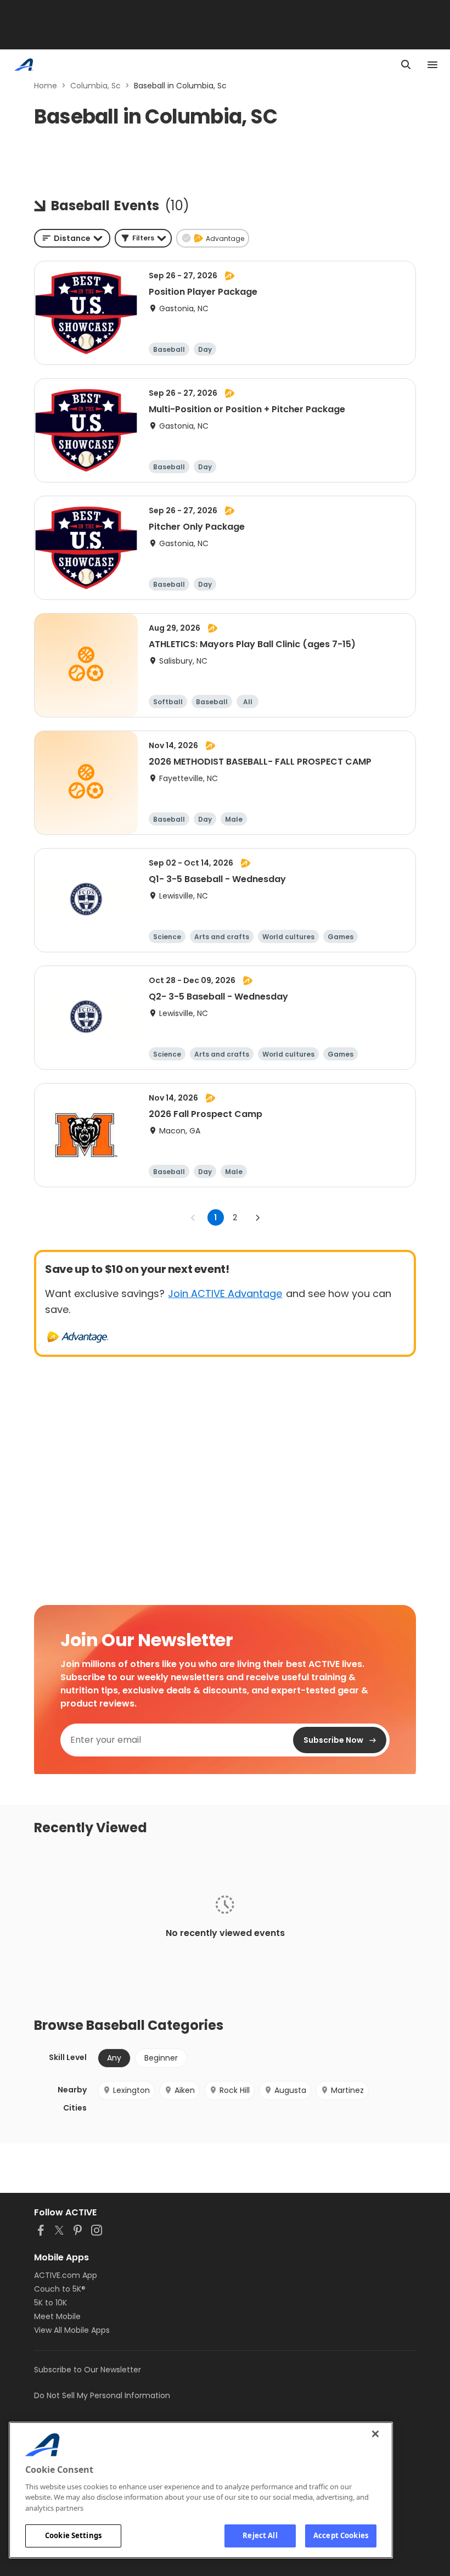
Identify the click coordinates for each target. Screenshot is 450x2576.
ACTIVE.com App (66, 2275)
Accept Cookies (341, 2535)
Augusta (290, 2090)
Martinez (347, 2090)
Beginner (161, 2058)
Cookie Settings (73, 2535)
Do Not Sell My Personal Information (102, 2395)
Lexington (131, 2090)
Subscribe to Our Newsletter (88, 2370)
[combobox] (72, 238)
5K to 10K (50, 2303)
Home (46, 86)
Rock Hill (235, 2090)
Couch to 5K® (60, 2289)
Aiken (185, 2090)
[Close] (375, 2434)
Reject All (260, 2535)
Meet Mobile (57, 2316)
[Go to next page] (257, 1217)
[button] (143, 238)
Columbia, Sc (95, 86)
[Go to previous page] (193, 1217)
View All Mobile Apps (72, 2330)
